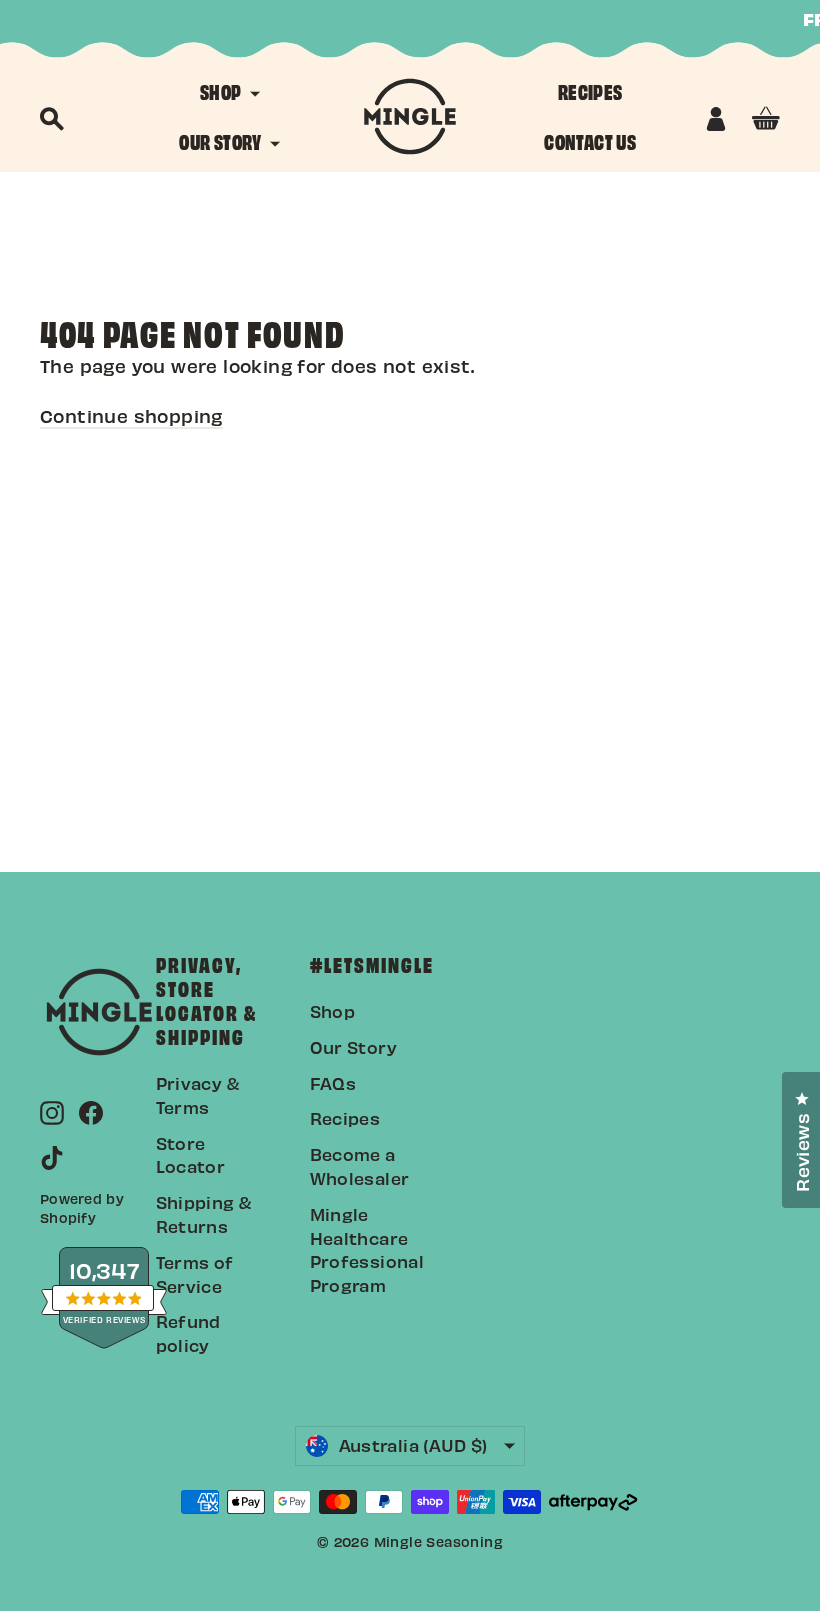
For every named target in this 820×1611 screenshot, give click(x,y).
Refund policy (188, 1333)
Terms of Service (195, 1274)
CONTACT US (590, 141)
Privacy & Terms (198, 1095)
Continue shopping (131, 415)
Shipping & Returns (204, 1214)
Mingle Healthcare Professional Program (367, 1249)
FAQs (333, 1083)
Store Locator (191, 1155)
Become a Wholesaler (360, 1166)
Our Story (354, 1047)
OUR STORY (222, 141)
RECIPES (590, 91)
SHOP (222, 91)
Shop (333, 1011)
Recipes (345, 1118)
